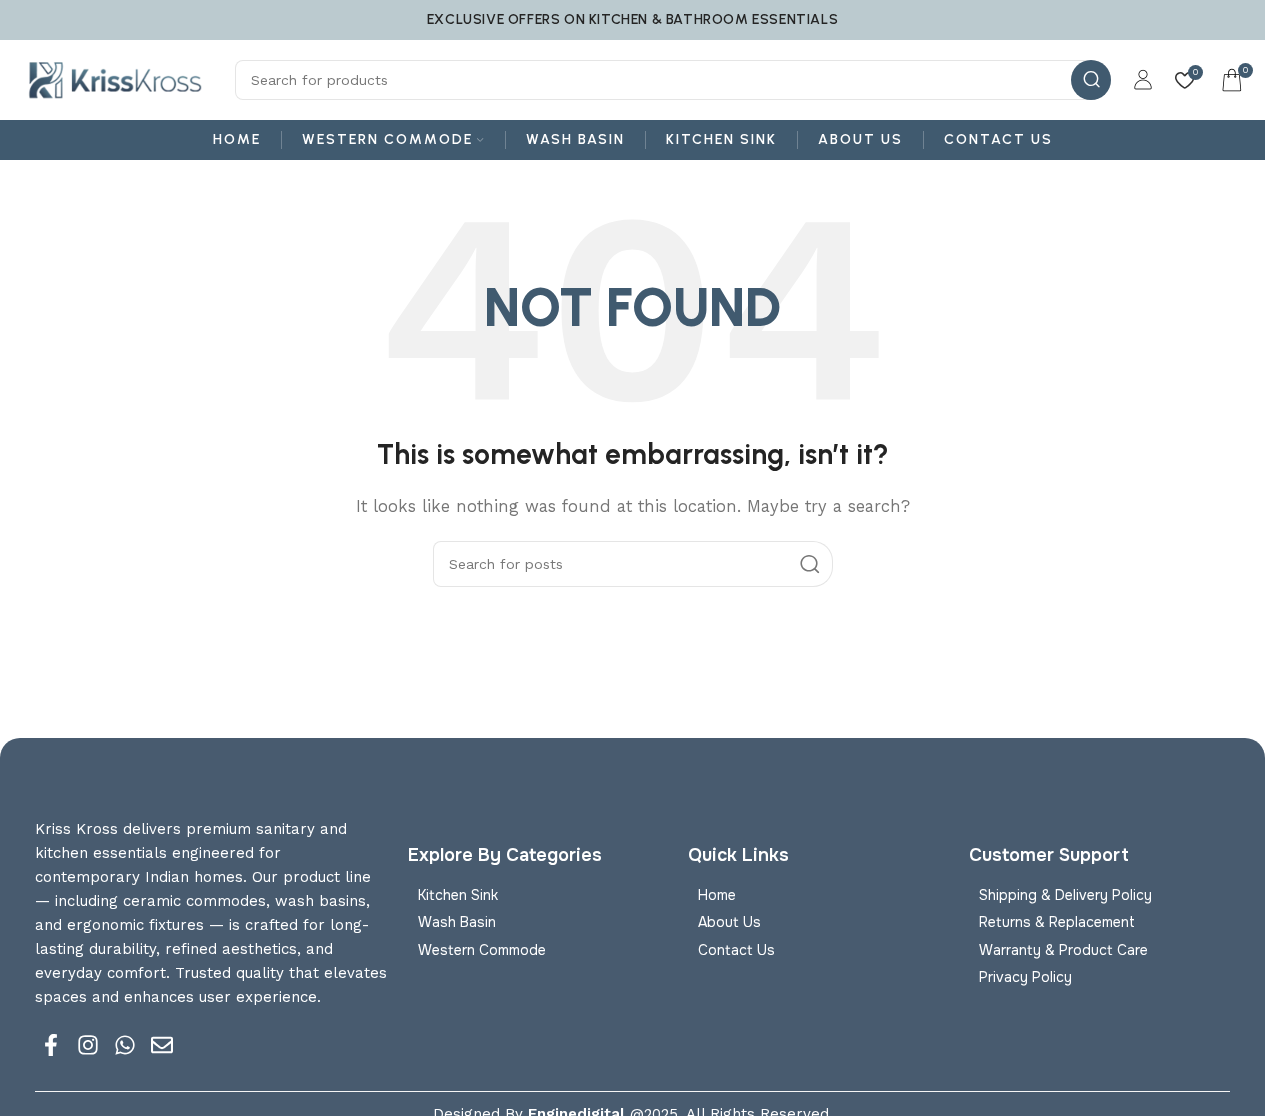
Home (717, 895)
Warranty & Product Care (1063, 950)
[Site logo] (115, 79)
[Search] (1091, 80)
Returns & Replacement (1057, 922)
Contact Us (736, 950)
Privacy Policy (1025, 977)
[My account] (1143, 80)
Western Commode (482, 950)
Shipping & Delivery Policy (1065, 895)
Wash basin (457, 922)
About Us (729, 922)
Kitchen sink (458, 895)
